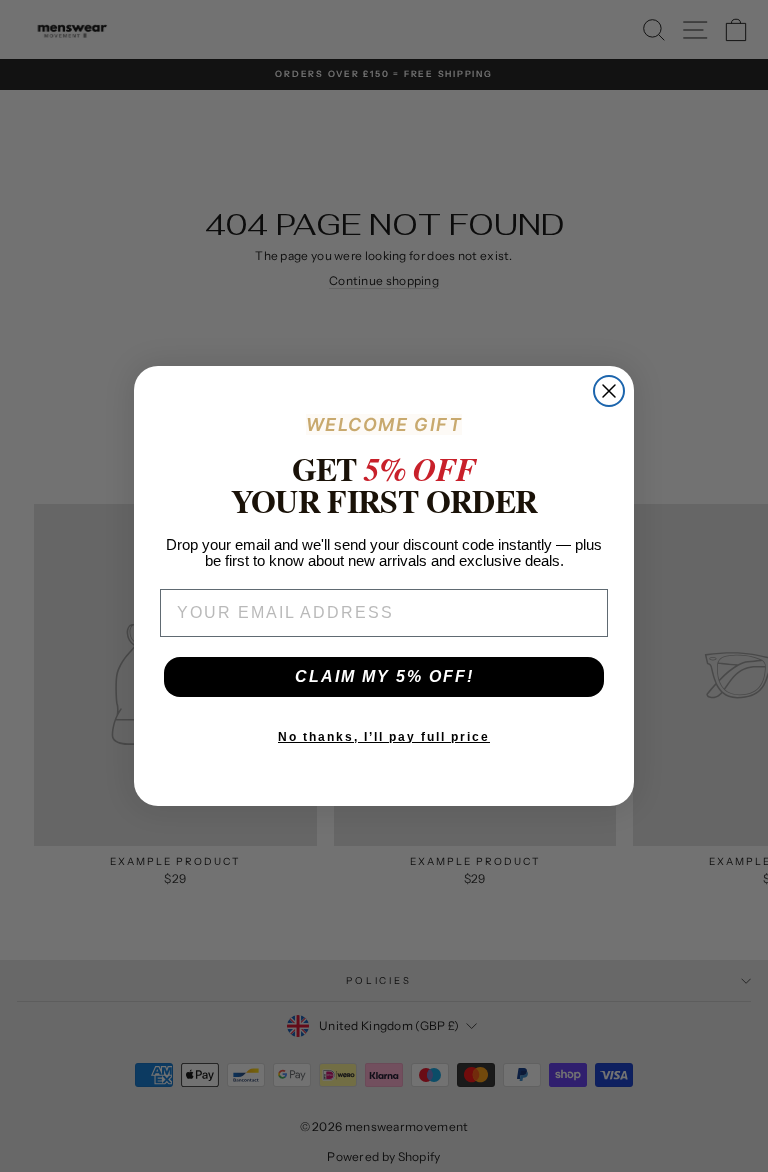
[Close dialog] (609, 391)
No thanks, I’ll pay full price (384, 737)
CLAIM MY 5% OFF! (384, 676)
